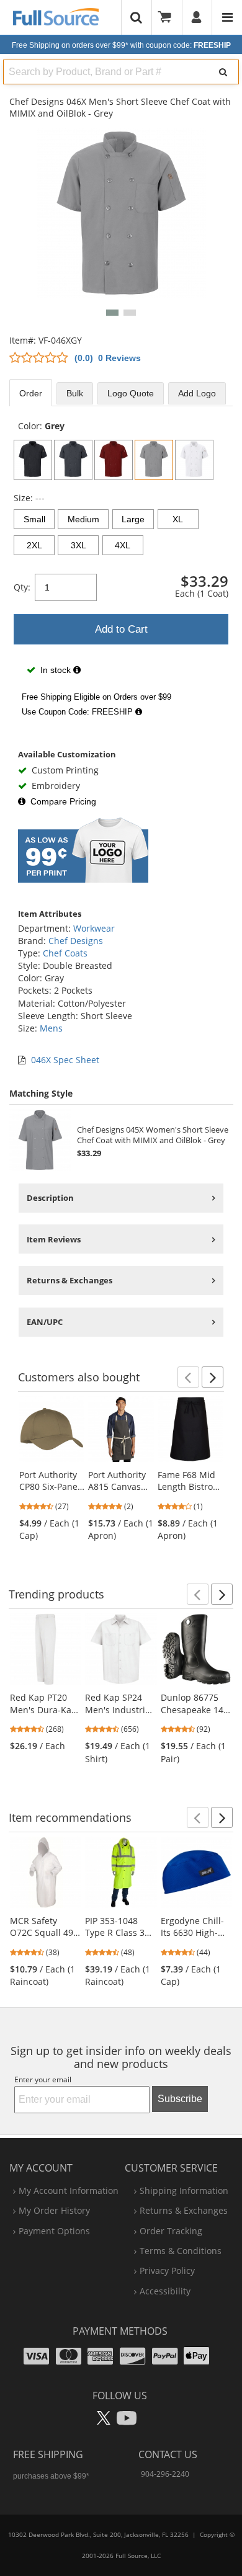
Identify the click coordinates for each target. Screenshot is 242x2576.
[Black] (33, 460)
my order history (54, 2210)
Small (34, 519)
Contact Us (168, 2454)
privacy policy (167, 2271)
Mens (51, 1028)
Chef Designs (76, 941)
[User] (197, 17)
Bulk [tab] (75, 393)
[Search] (223, 72)
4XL (123, 545)
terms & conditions (181, 2251)
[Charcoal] (73, 460)
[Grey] (154, 460)
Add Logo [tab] (197, 393)
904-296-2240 (165, 2474)
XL (178, 519)
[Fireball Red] (114, 460)
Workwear (94, 928)
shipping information (184, 2190)
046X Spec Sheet (65, 1060)
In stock (56, 670)
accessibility (165, 2291)
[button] (112, 313)
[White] (194, 460)
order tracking (171, 2231)
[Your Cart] (169, 17)
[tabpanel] (121, 571)
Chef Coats (65, 953)
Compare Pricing (63, 801)
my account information (69, 2190)
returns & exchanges (184, 2210)
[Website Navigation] (227, 17)
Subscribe (180, 2099)
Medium (83, 519)
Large (133, 519)
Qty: (22, 587)
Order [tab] (31, 393)
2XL (34, 545)
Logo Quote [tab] (131, 393)
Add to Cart (121, 629)
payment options (54, 2231)
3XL (78, 545)
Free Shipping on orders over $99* (121, 45)
